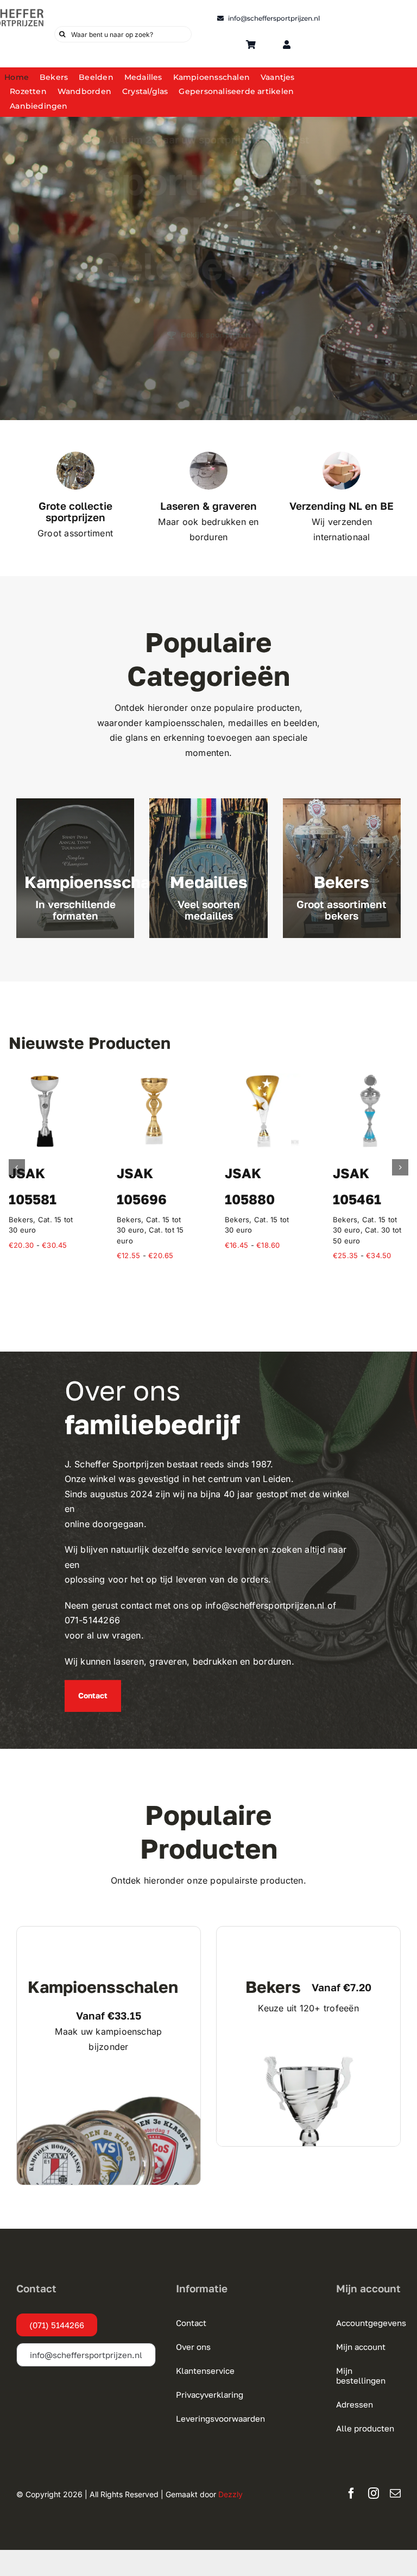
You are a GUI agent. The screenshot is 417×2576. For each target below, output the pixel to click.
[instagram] (374, 2483)
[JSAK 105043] (154, 1079)
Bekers (129, 1219)
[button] (17, 1162)
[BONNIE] (371, 1079)
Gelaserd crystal (37, 1193)
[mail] (395, 2483)
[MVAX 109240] (263, 1079)
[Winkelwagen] (251, 45)
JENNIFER (43, 1173)
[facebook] (351, 2483)
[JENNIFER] (46, 1079)
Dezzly (230, 2484)
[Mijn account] (287, 45)
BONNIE (360, 1173)
